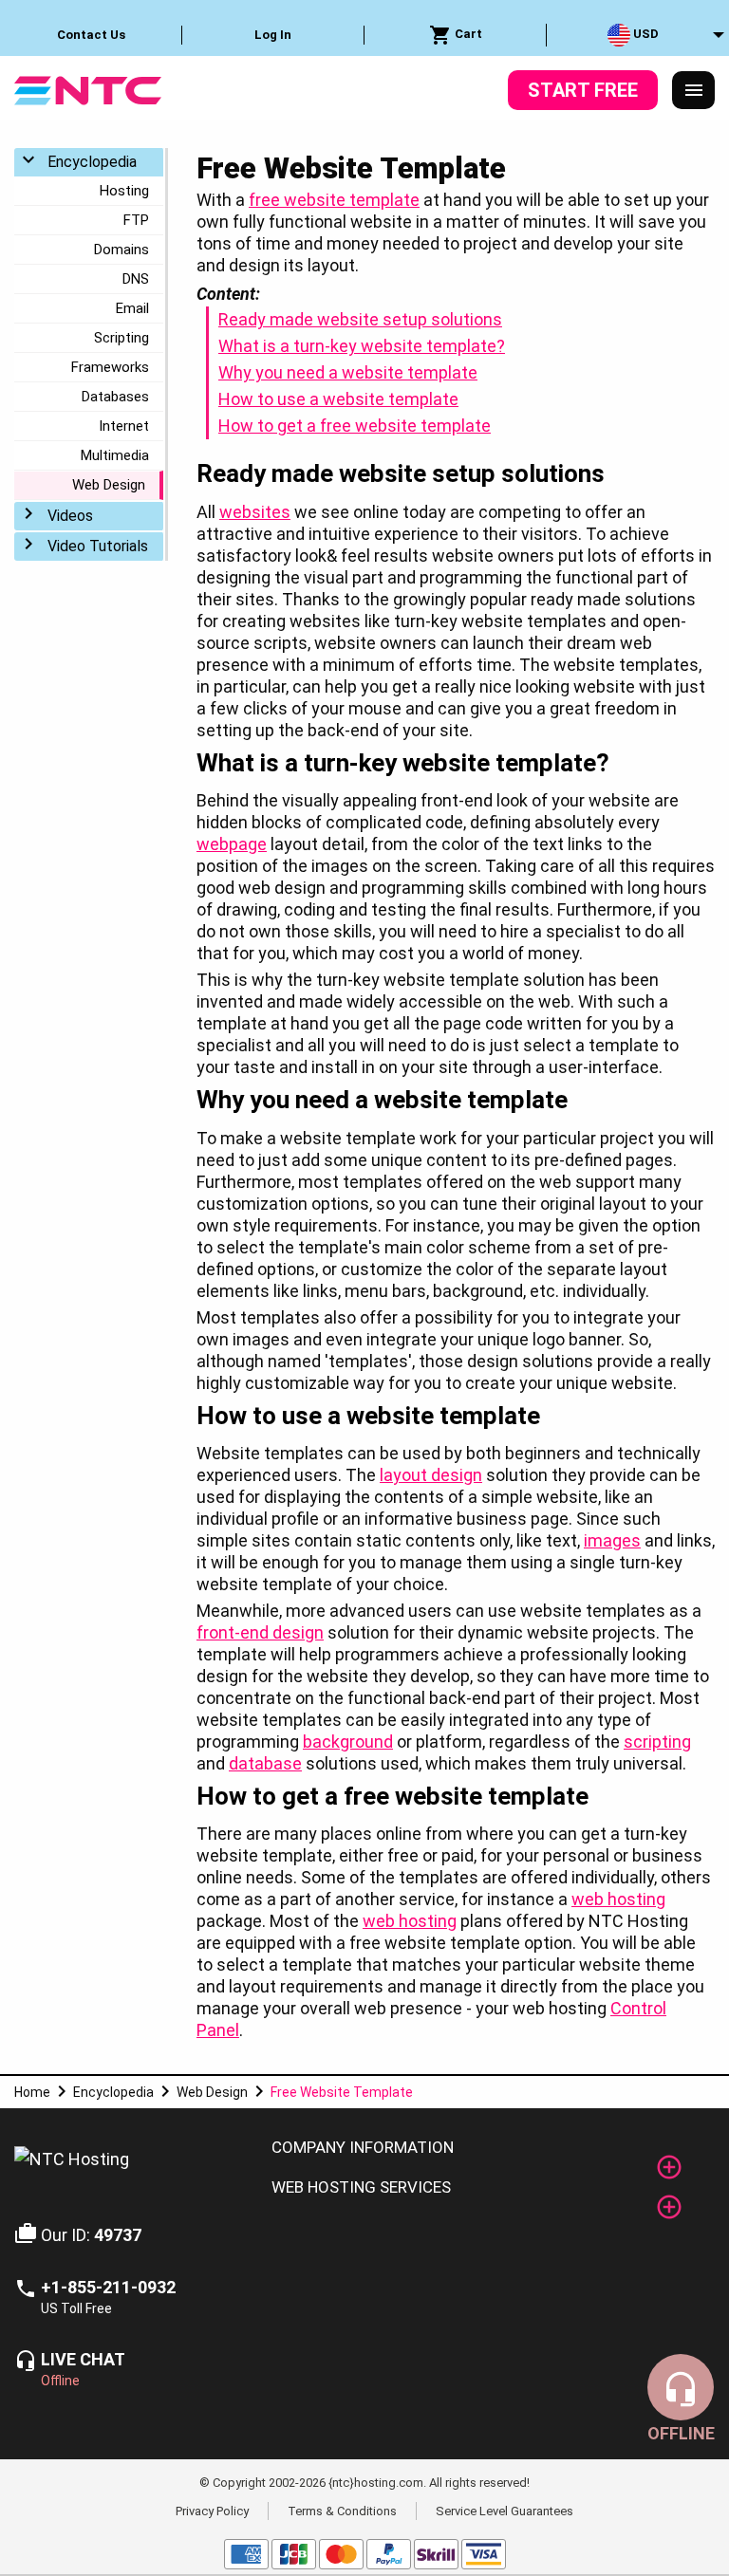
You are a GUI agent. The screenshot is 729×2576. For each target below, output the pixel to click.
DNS (136, 279)
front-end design (260, 1632)
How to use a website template (338, 399)
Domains (121, 250)
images (612, 1540)
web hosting (618, 1899)
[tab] (486, 2148)
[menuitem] (91, 35)
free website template (334, 200)
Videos (70, 516)
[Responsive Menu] (694, 90)
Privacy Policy (212, 2511)
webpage (232, 844)
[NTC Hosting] (88, 89)
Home (32, 2092)
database (265, 1763)
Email (132, 308)
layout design (431, 1475)
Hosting (124, 191)
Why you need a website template (348, 372)
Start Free (583, 90)
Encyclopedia (92, 162)
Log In (273, 35)
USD (645, 34)
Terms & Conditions (342, 2511)
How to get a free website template (355, 426)
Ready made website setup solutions (360, 319)
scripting (657, 1742)
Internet (124, 426)
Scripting (121, 338)
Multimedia (115, 455)
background (348, 1742)
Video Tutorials (98, 546)
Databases (115, 397)
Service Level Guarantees (505, 2511)
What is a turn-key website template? (362, 346)
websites (255, 512)
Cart (467, 34)
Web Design (109, 485)
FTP (136, 220)
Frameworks (110, 367)
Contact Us (91, 35)
